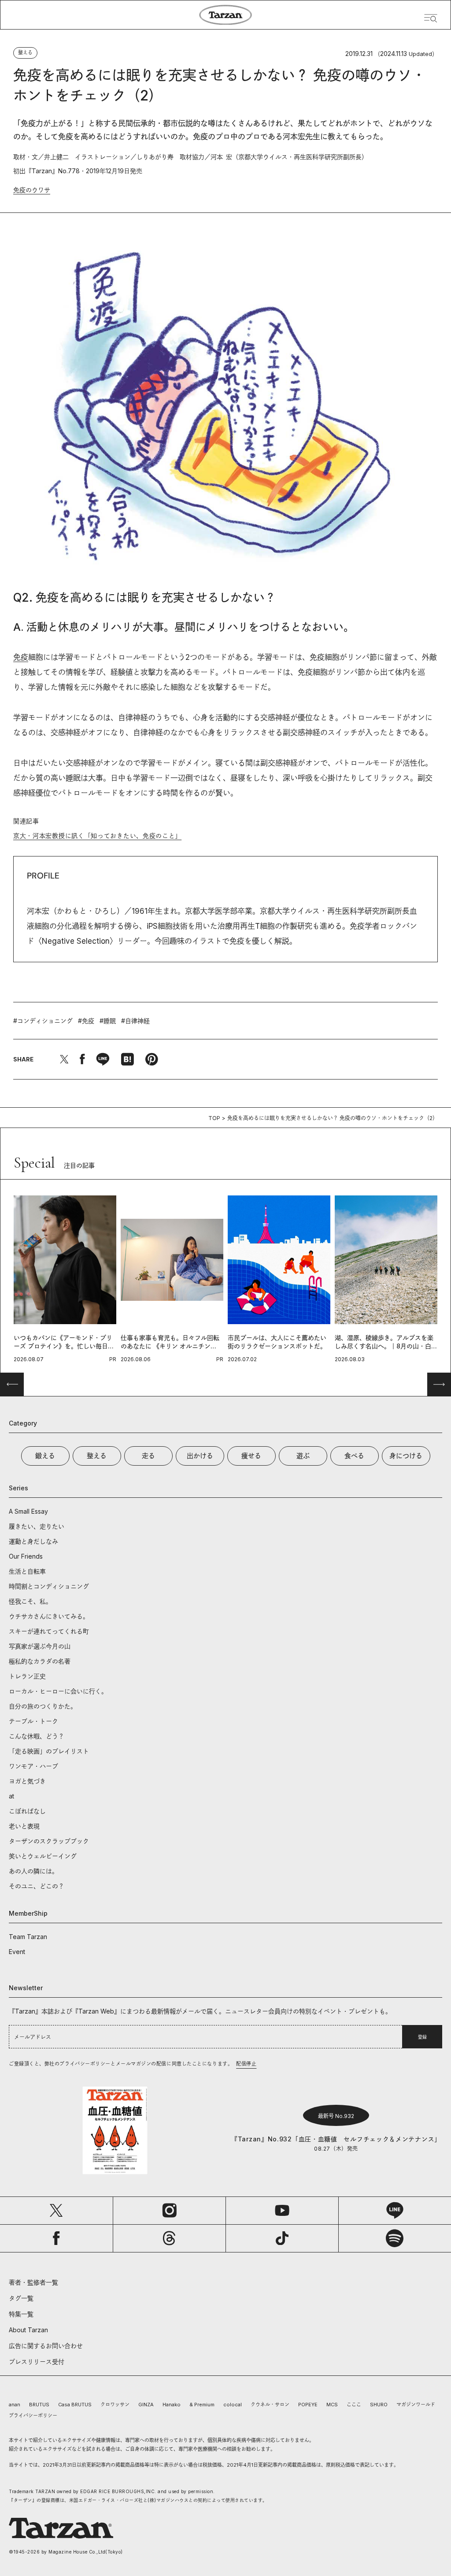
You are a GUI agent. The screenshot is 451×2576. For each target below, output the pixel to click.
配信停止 (246, 2064)
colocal (233, 2405)
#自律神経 (135, 1021)
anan (15, 2405)
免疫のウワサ (32, 190)
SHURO (379, 2405)
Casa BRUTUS (75, 2405)
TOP (214, 1118)
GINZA (146, 2405)
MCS (332, 2405)
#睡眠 (108, 1021)
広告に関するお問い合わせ (46, 2346)
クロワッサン (115, 2405)
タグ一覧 (21, 2298)
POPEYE (308, 2405)
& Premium (202, 2405)
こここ (354, 2405)
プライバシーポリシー (33, 2416)
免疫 (21, 657)
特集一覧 (21, 2314)
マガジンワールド (416, 2405)
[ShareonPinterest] (152, 1059)
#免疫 (86, 1021)
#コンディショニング (43, 1021)
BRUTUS (39, 2405)
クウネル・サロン (270, 2405)
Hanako (172, 2405)
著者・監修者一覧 (33, 2282)
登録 (422, 2037)
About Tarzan (28, 2330)
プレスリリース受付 (37, 2362)
